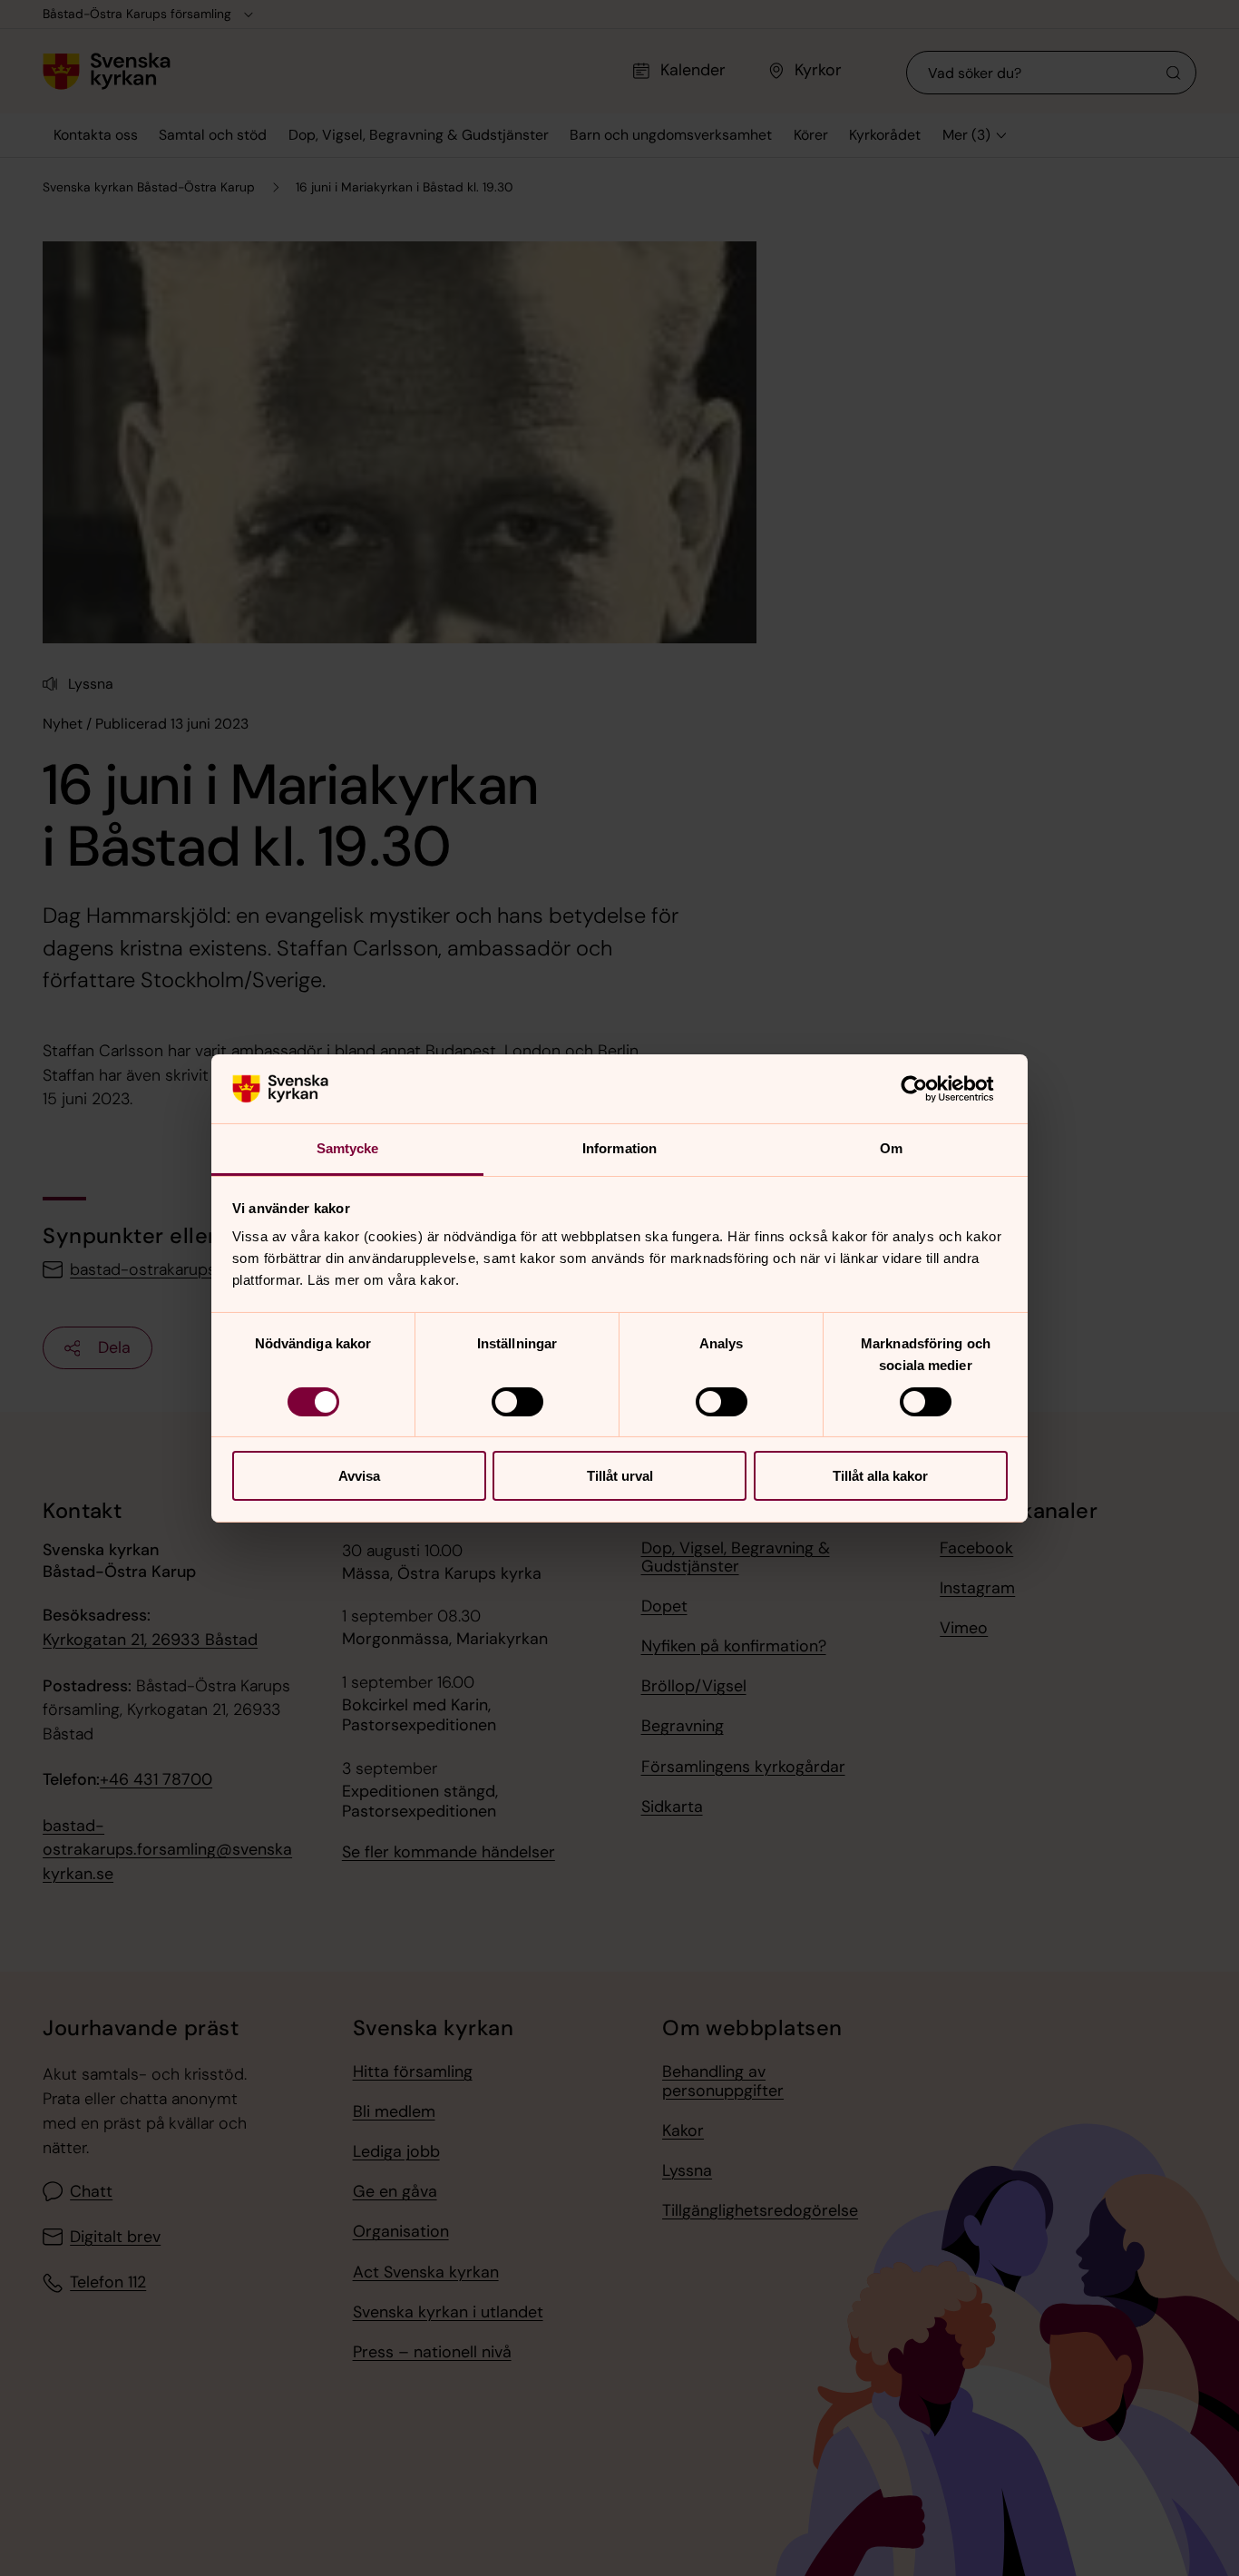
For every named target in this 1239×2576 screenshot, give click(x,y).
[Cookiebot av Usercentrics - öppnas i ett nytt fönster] (928, 1089)
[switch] (517, 1402)
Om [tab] (891, 1148)
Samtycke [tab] (348, 1148)
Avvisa (359, 1476)
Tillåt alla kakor (880, 1476)
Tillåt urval (620, 1476)
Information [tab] (619, 1148)
